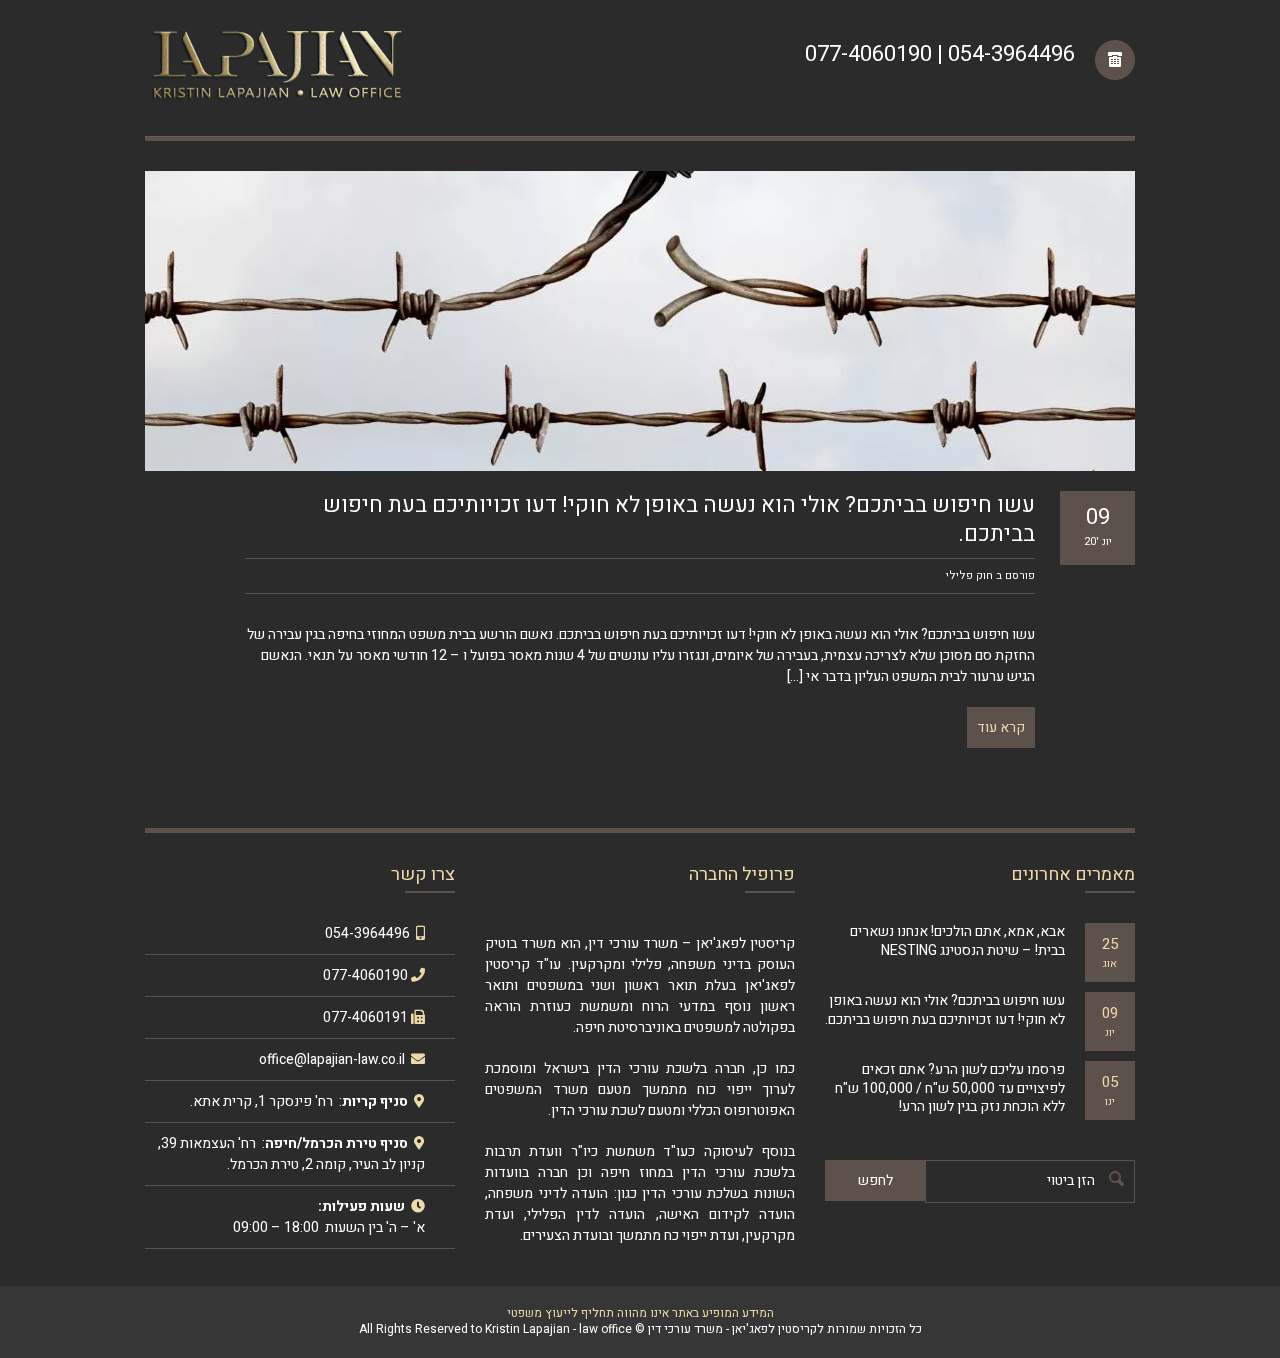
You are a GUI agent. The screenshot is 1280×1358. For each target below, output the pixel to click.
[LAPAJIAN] (275, 68)
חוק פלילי (969, 575)
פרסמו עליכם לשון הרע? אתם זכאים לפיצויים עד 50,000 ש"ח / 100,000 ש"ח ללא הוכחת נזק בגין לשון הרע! (950, 1087)
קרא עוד (1001, 727)
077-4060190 (365, 975)
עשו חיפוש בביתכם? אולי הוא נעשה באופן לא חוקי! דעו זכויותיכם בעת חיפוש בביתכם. (679, 519)
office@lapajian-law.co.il (333, 1059)
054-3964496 (367, 933)
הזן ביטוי (1071, 1180)
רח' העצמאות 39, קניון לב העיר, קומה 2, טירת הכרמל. (291, 1154)
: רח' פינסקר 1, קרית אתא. (266, 1101)
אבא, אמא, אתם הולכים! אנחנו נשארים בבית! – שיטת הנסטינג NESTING (957, 940)
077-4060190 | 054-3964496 (940, 54)
